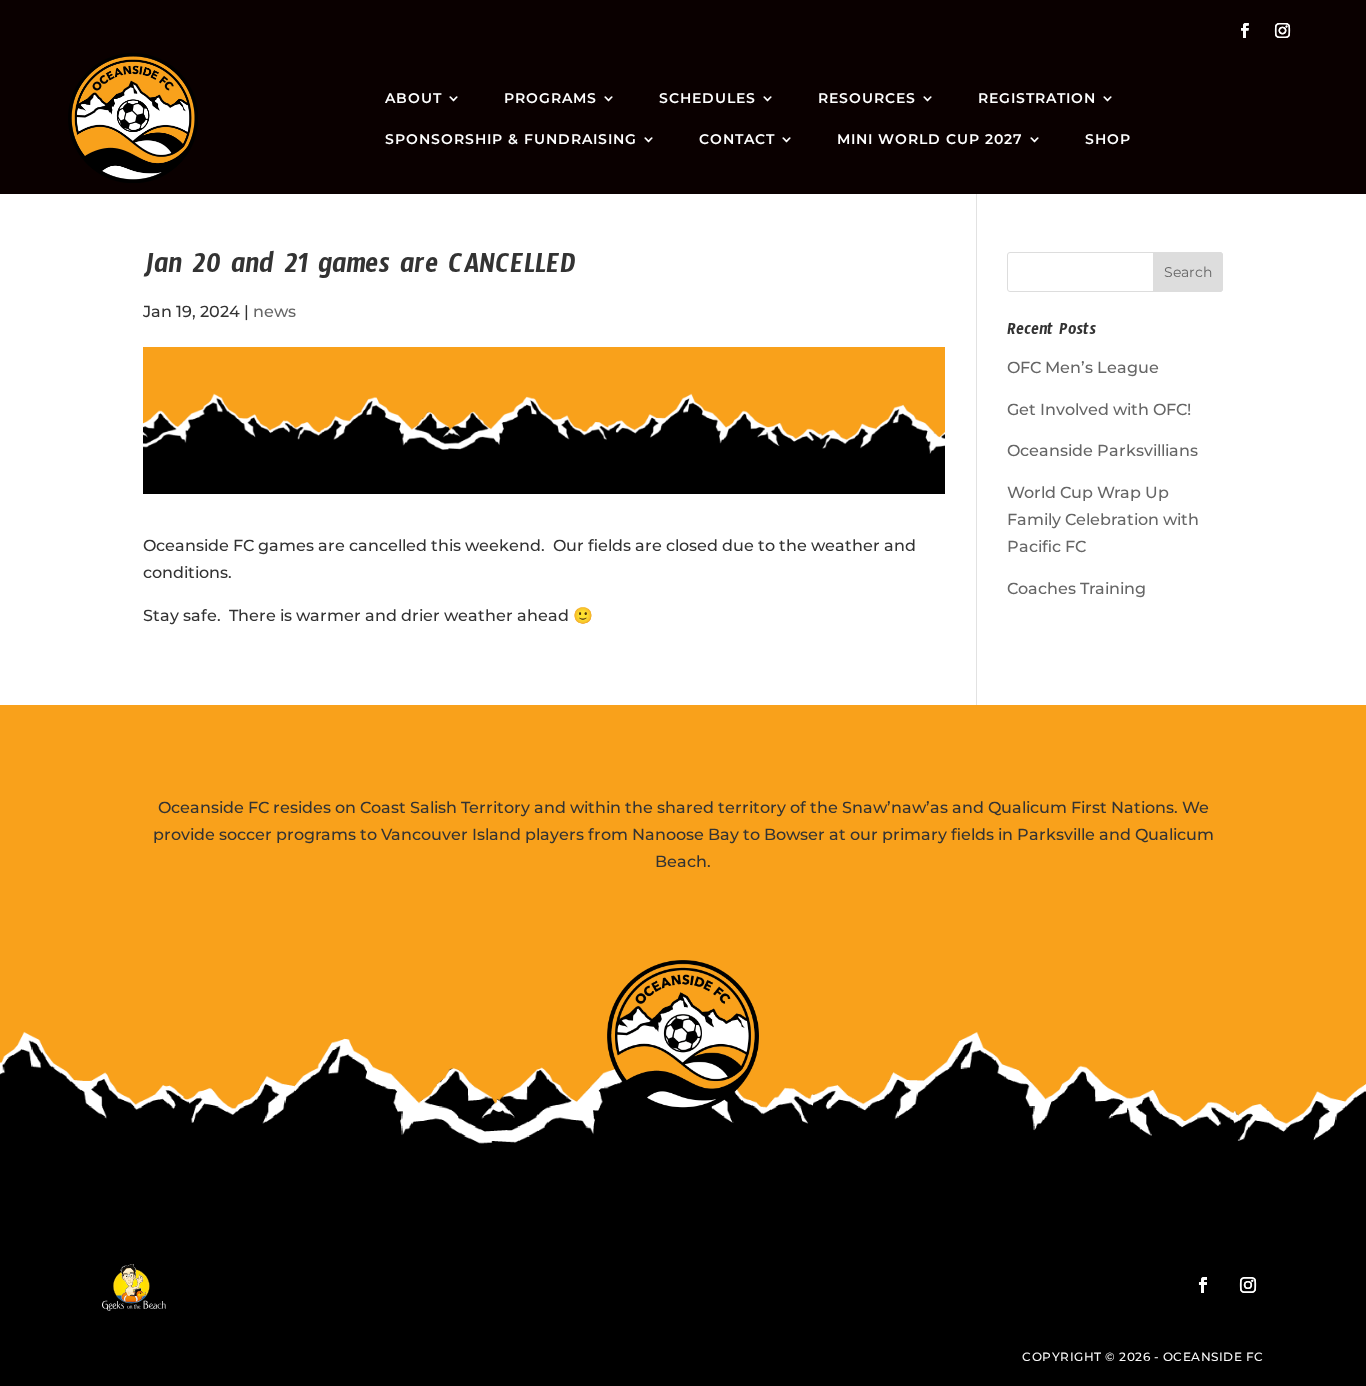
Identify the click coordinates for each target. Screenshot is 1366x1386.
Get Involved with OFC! (1099, 409)
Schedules (707, 98)
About (413, 98)
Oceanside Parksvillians (1102, 450)
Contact (737, 139)
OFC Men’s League (1083, 367)
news (274, 311)
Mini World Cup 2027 (930, 139)
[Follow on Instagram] (1283, 31)
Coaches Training (1076, 588)
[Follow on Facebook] (1245, 31)
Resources (867, 98)
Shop (1108, 139)
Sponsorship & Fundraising (511, 139)
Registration (1037, 98)
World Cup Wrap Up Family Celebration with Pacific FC (1103, 519)
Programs (550, 98)
